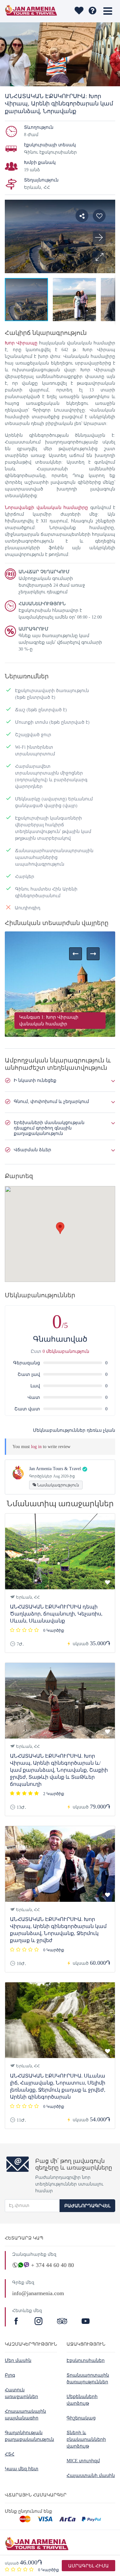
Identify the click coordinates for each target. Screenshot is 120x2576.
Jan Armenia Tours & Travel (55, 1469)
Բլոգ (10, 2375)
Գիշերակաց (81, 2418)
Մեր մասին (18, 2360)
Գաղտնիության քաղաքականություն (29, 2436)
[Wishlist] (79, 11)
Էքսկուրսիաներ (86, 2360)
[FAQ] (92, 11)
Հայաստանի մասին (91, 2476)
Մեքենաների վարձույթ (82, 2400)
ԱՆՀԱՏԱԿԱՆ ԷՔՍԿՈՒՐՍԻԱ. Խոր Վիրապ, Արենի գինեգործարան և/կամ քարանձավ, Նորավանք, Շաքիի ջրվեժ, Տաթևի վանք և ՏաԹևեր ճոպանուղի (59, 1770)
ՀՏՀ (10, 2454)
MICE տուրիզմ (83, 2461)
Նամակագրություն (58, 1485)
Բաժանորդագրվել (87, 2206)
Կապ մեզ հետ (22, 2469)
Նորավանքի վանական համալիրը (46, 508)
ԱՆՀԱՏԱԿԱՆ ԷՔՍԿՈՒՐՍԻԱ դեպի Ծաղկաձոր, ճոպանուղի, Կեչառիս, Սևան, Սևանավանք (56, 1614)
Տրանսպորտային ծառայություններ (88, 2379)
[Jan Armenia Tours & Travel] (31, 11)
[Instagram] (39, 2322)
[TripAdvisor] (62, 2322)
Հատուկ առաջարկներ (21, 2393)
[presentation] (76, 954)
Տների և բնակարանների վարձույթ (86, 2439)
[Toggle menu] (108, 11)
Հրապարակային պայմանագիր (25, 2415)
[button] (99, 257)
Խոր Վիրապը (21, 343)
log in (36, 1447)
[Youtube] (86, 2322)
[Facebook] (17, 2322)
